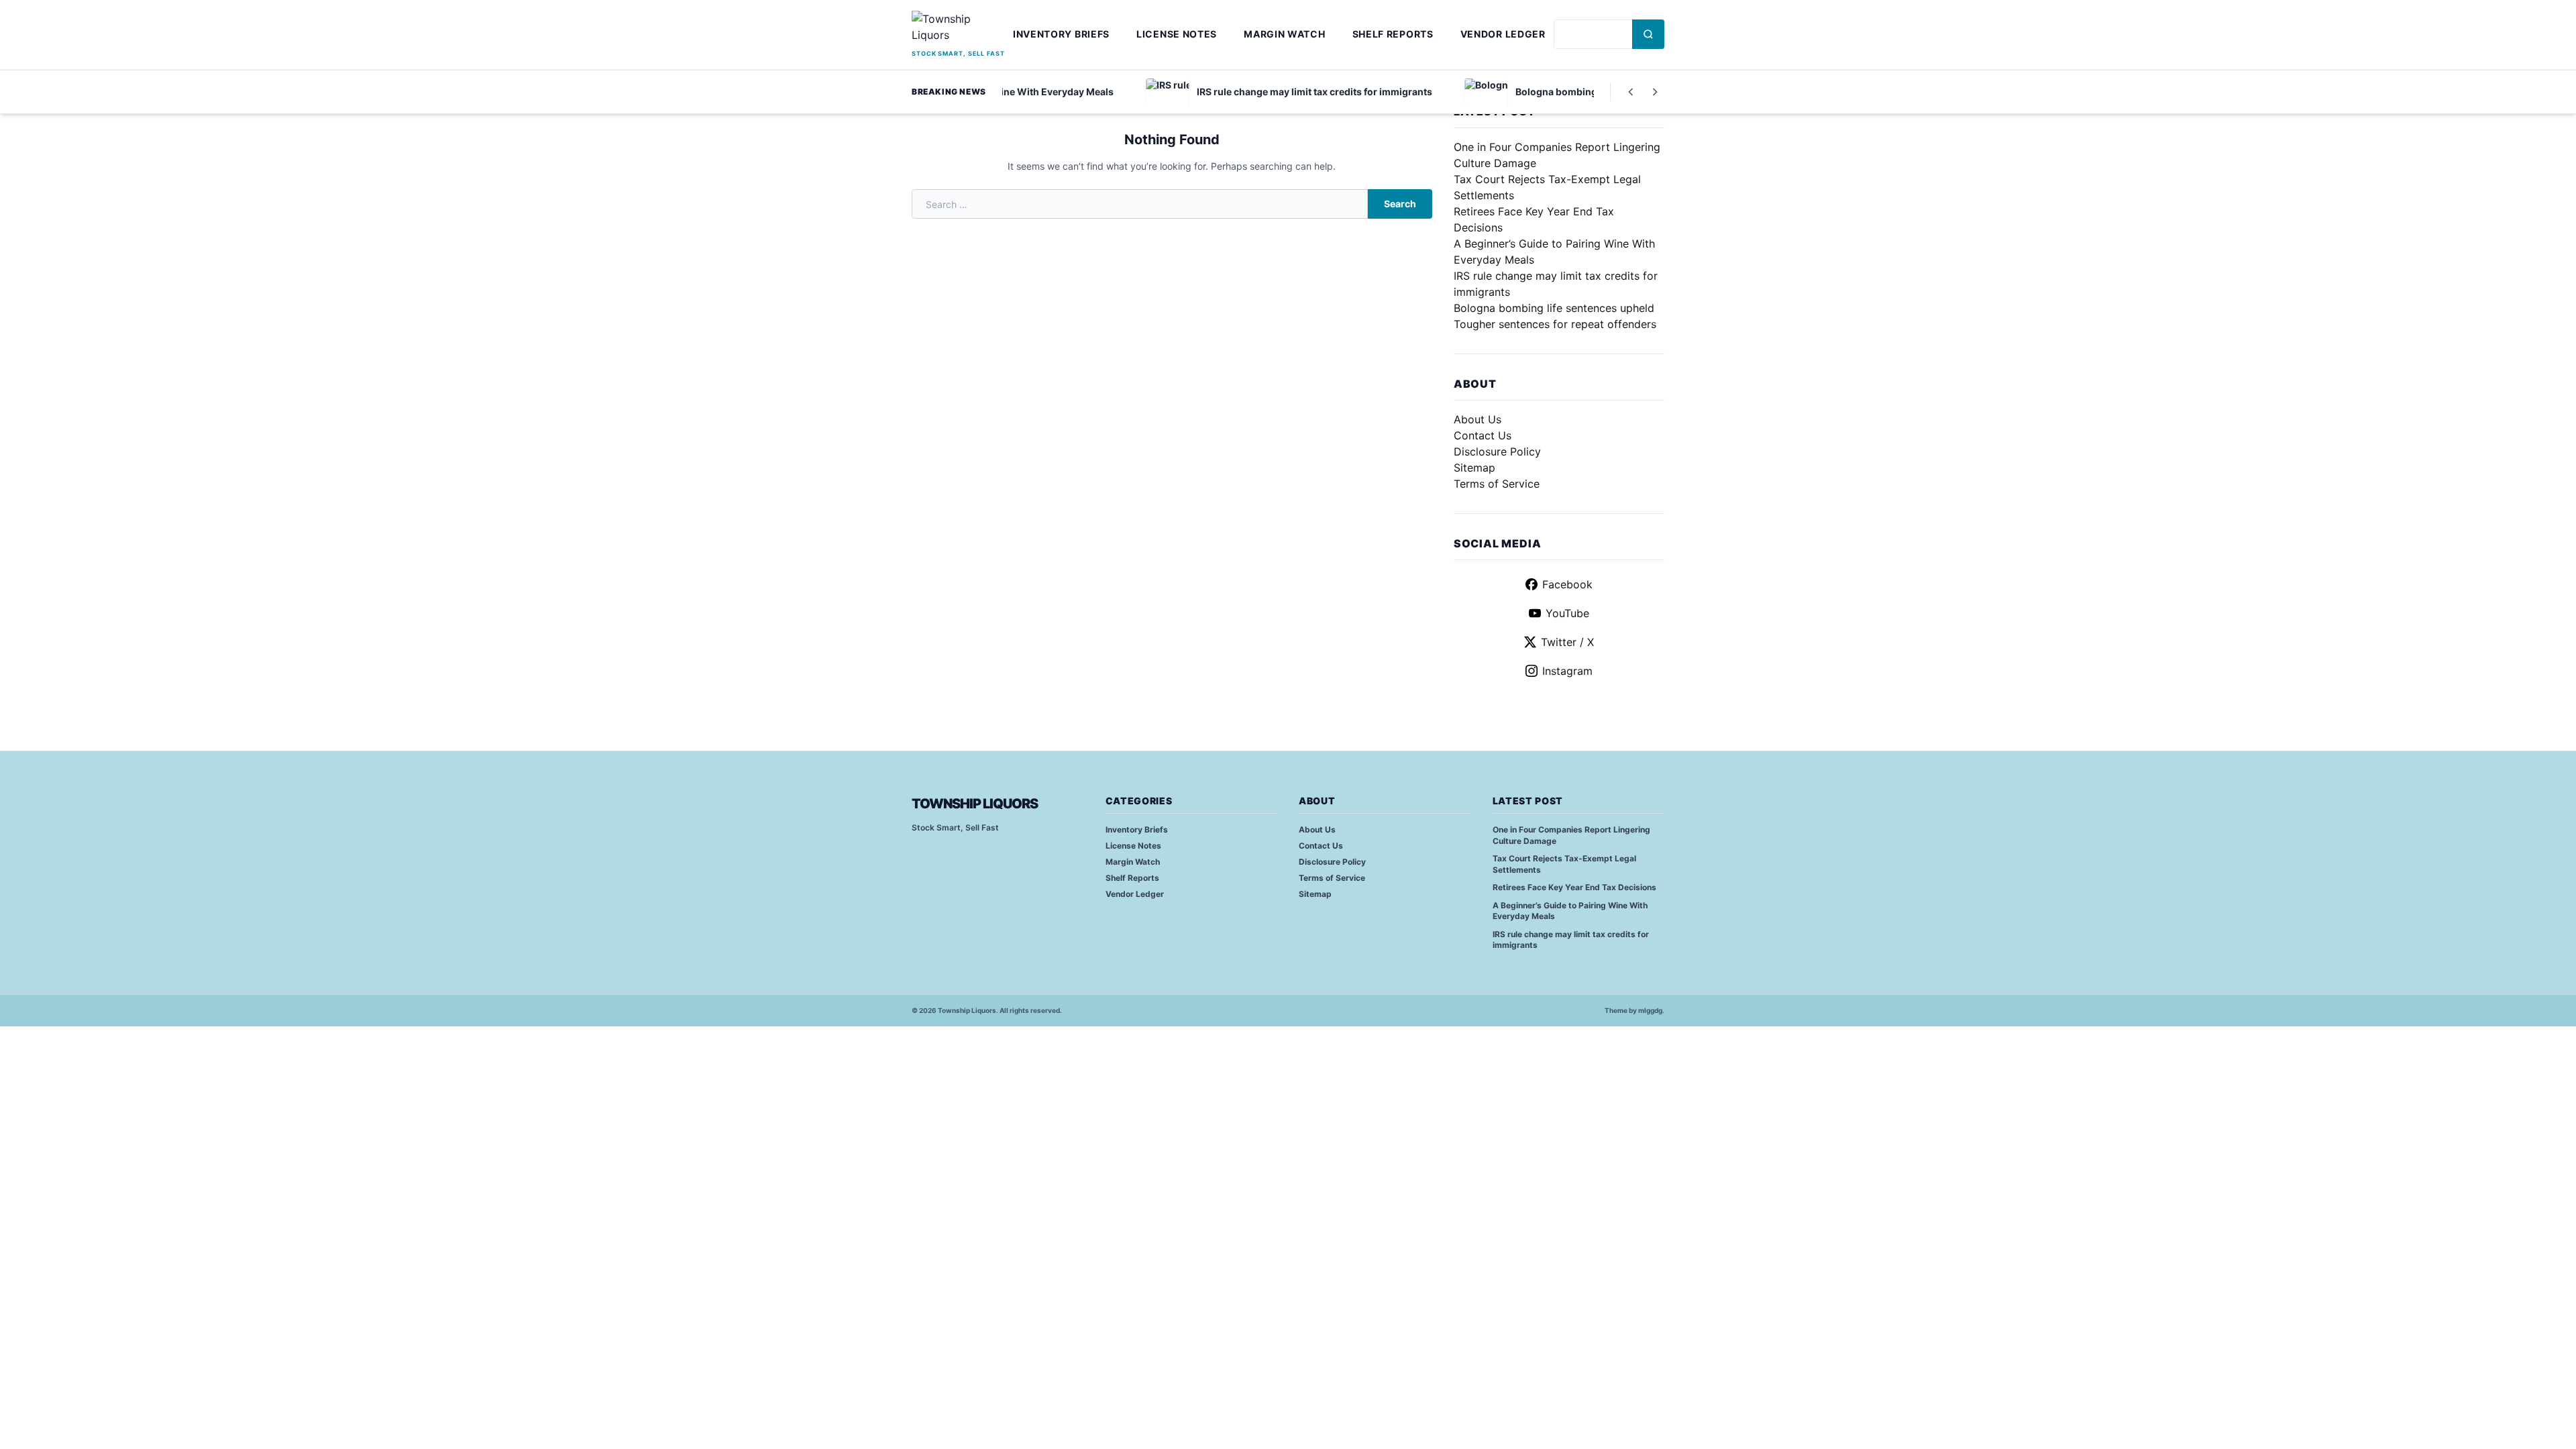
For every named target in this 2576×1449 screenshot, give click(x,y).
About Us (1478, 419)
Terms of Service (1497, 484)
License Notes (1177, 34)
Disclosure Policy (1497, 451)
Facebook (1567, 584)
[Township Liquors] (958, 29)
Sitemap (1474, 468)
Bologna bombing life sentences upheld (1554, 308)
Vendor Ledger (1503, 34)
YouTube (1567, 613)
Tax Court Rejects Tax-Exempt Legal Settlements (1564, 864)
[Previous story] (1631, 92)
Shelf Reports (1393, 34)
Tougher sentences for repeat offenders (1555, 324)
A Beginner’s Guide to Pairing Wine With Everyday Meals (1570, 911)
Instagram (1567, 671)
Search (1400, 204)
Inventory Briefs (1061, 34)
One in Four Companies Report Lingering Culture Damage (1571, 835)
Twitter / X (1567, 642)
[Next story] (1655, 92)
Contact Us (1483, 435)
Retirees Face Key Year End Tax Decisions (1574, 887)
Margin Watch (1284, 34)
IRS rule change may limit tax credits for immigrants (1571, 940)
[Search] (1648, 34)
